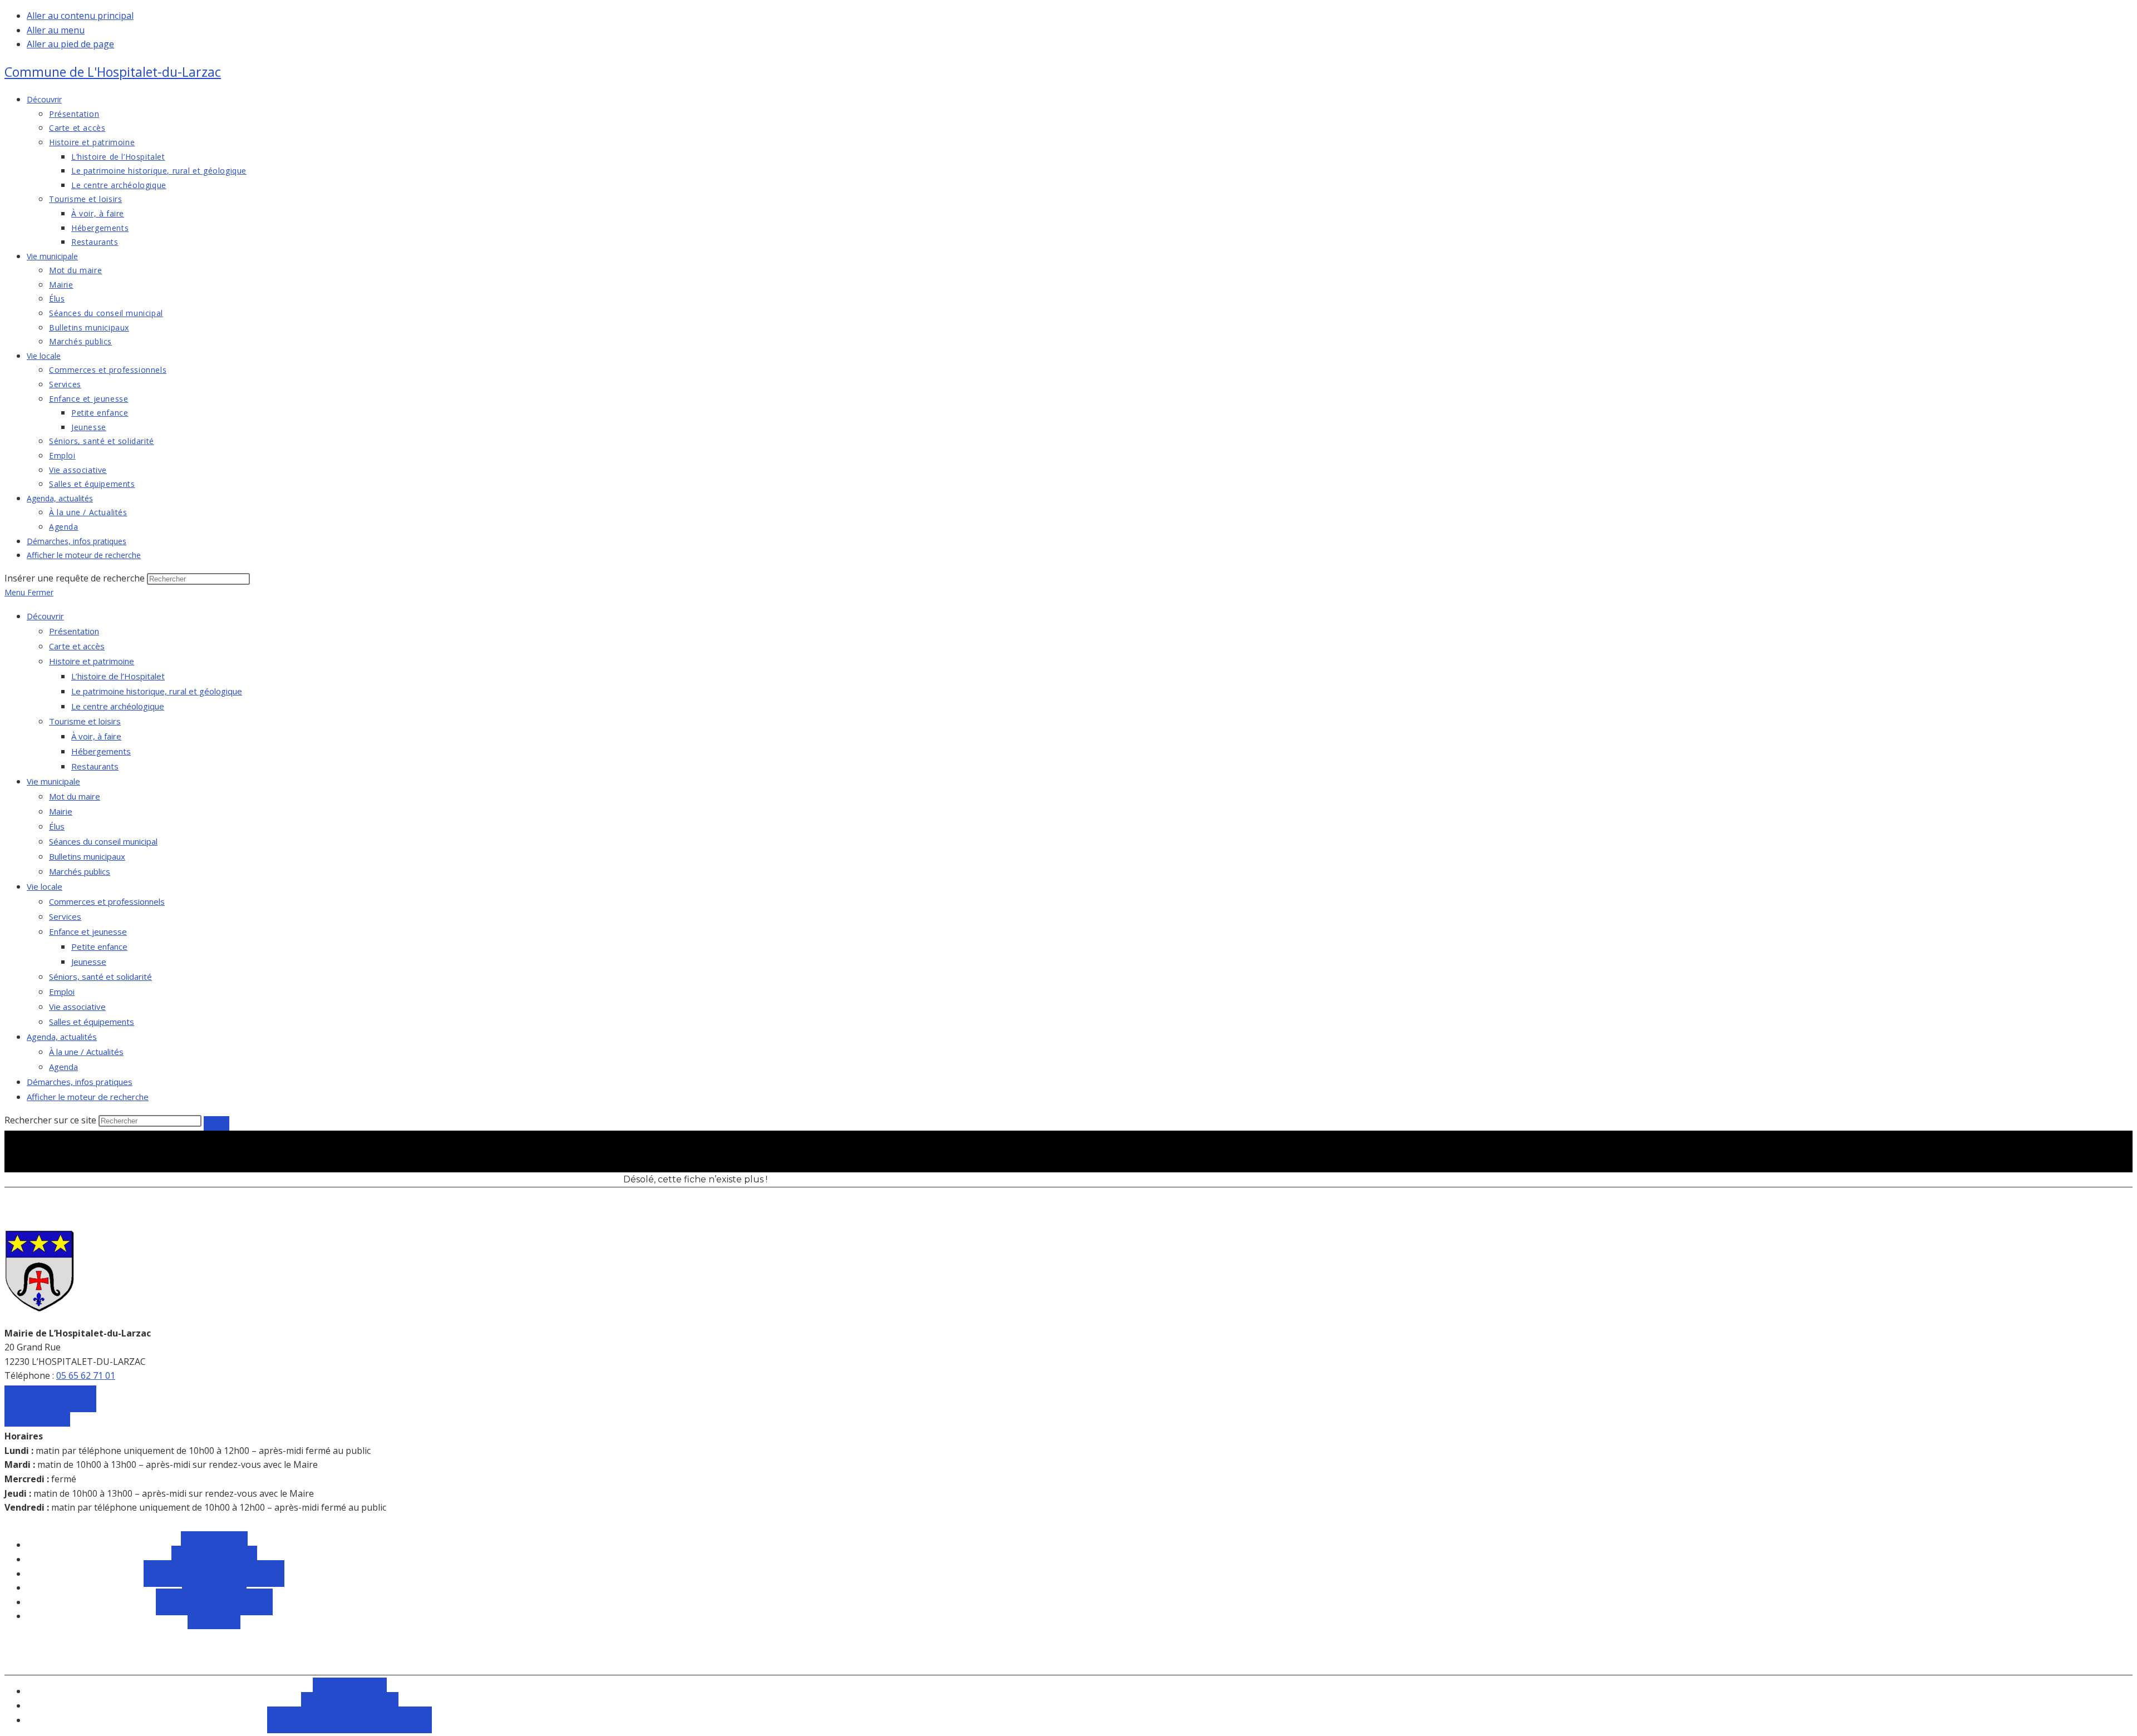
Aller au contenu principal (80, 16)
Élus (57, 826)
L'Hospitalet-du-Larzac (113, 72)
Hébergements (101, 751)
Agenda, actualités (62, 1037)
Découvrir (45, 616)
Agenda (63, 1067)
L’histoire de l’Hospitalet (118, 676)
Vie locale (45, 886)
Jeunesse (89, 961)
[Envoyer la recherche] (216, 1123)
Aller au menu (56, 30)
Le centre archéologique (118, 706)
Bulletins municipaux (87, 856)
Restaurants (95, 766)
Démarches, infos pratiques (80, 1082)
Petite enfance (99, 946)
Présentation (74, 631)
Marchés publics (80, 871)
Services (65, 916)
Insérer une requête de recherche (75, 578)
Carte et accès (77, 646)
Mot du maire (75, 796)
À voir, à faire (96, 736)
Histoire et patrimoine (92, 661)
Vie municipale (53, 781)
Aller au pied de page (70, 44)
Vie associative (77, 1007)
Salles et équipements (92, 1022)
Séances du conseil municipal (103, 841)
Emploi (62, 992)
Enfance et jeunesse (88, 931)
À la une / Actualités (86, 1052)
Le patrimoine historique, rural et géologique (157, 691)
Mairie (61, 811)
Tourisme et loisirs (85, 721)
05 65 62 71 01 (86, 1375)
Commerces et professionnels (107, 901)
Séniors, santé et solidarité (100, 976)
